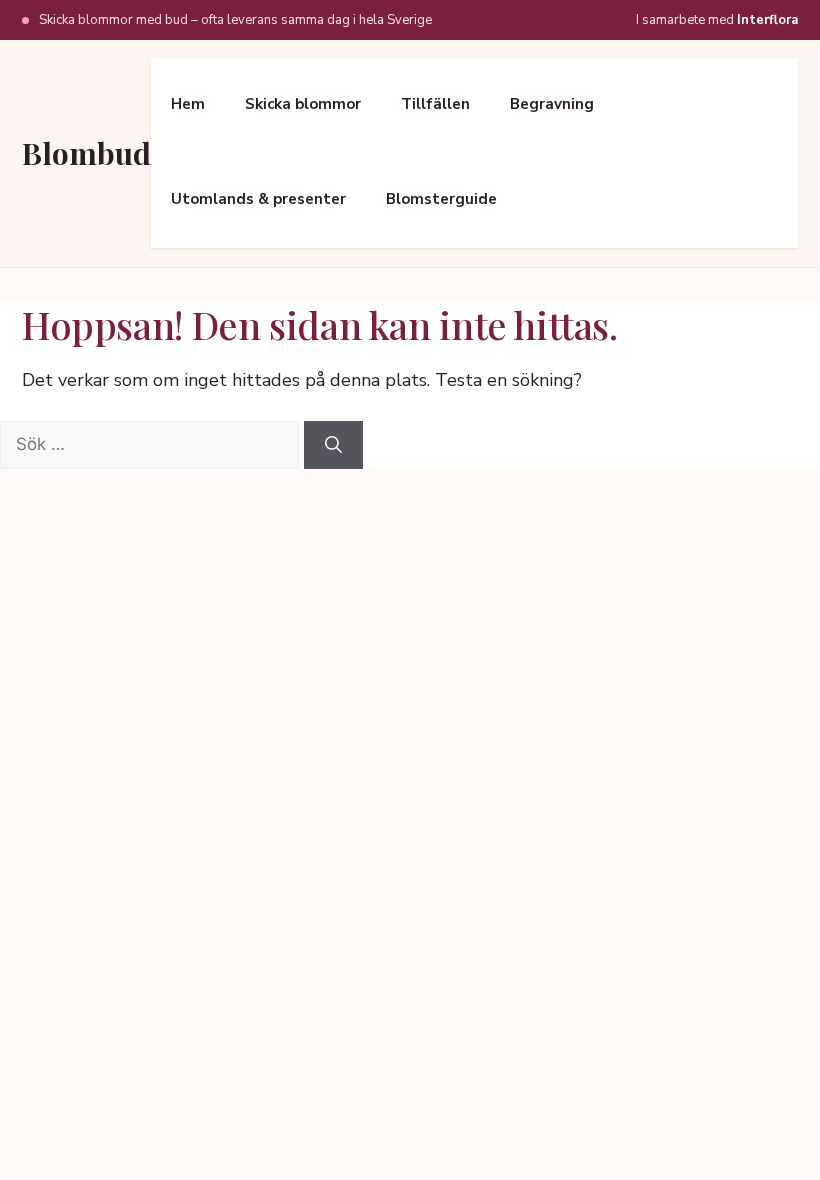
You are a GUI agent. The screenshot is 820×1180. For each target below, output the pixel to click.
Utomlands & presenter (258, 199)
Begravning (552, 104)
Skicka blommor (303, 104)
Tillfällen (435, 104)
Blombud (86, 153)
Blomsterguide (441, 199)
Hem (188, 104)
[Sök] (333, 445)
